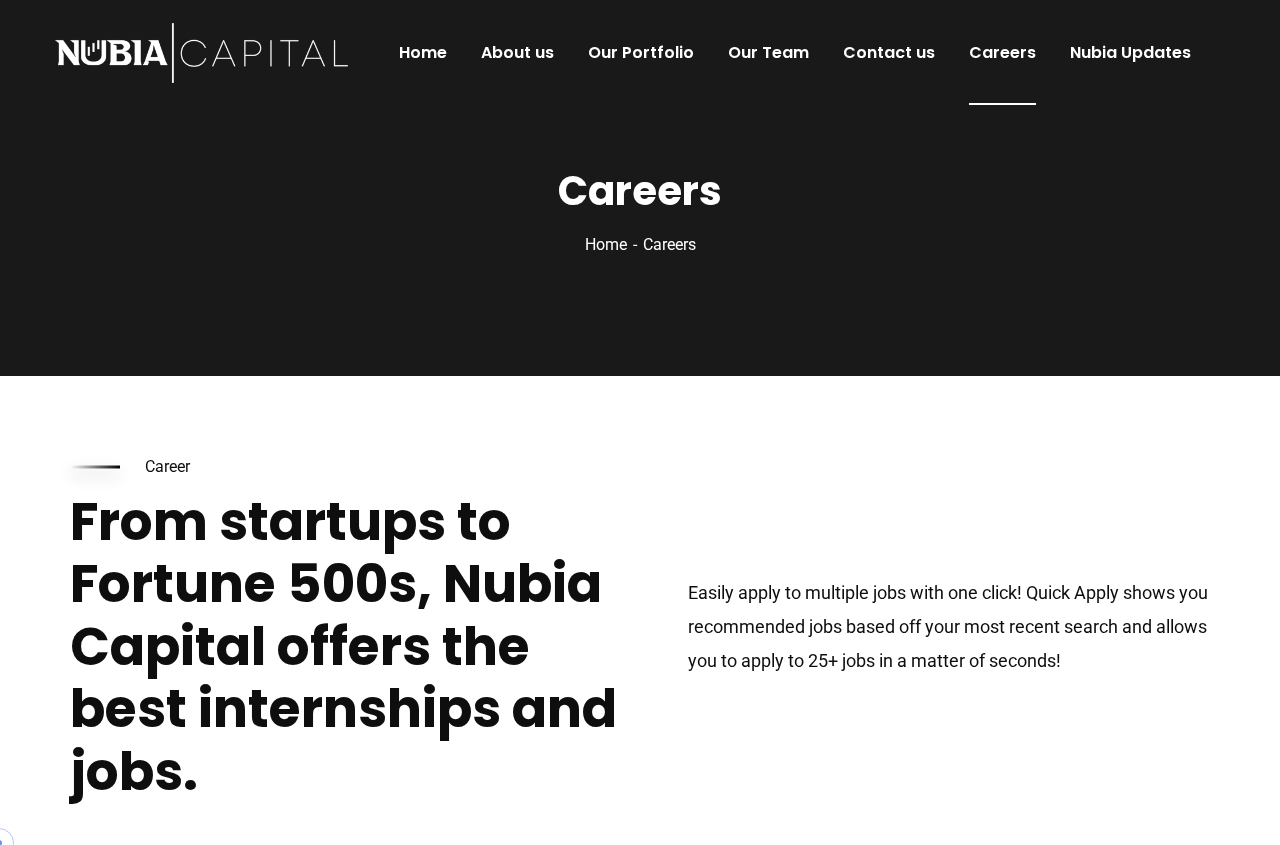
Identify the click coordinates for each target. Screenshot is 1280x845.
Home (606, 244)
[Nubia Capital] (201, 53)
